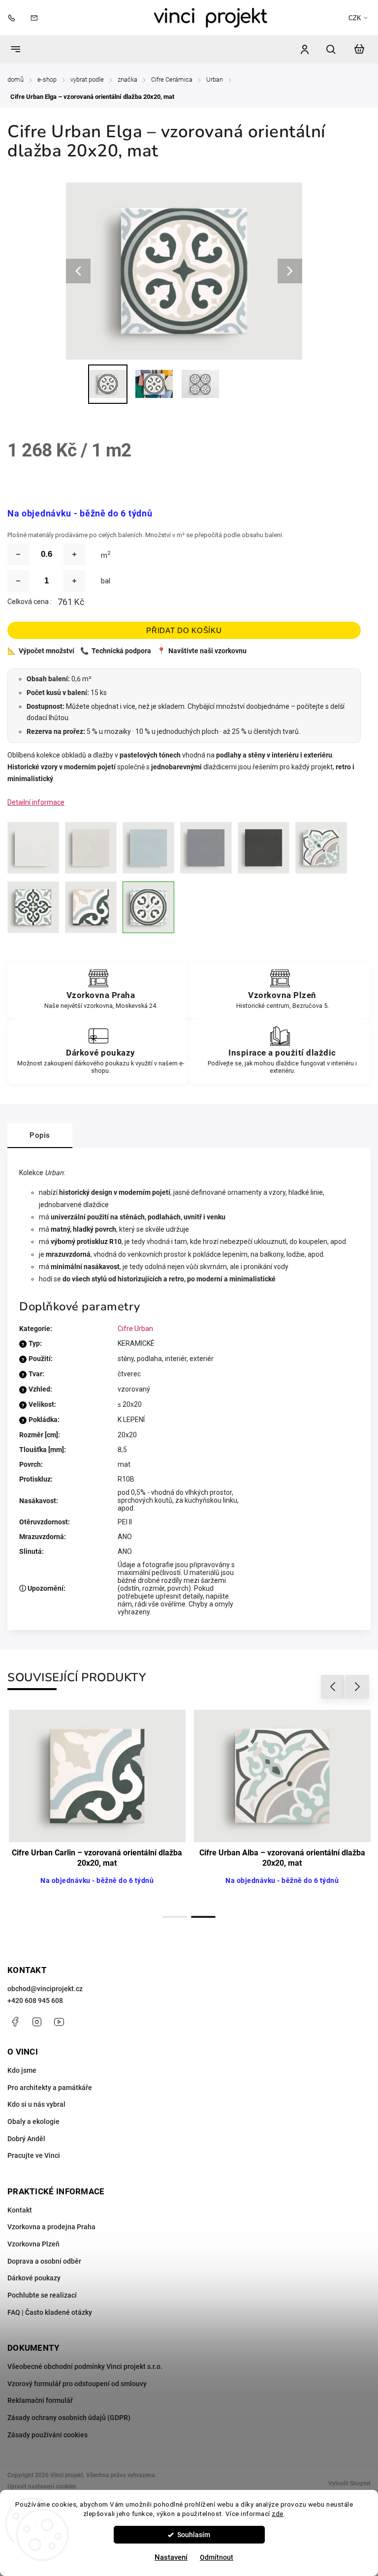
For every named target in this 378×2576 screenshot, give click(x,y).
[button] (22, 2551)
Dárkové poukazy (34, 2278)
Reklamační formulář (40, 2400)
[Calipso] (33, 907)
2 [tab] (203, 1917)
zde (278, 2514)
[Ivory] (91, 848)
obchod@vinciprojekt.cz (45, 1989)
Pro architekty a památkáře (50, 2088)
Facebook (15, 2022)
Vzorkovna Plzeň (33, 2244)
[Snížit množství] (18, 554)
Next (358, 1687)
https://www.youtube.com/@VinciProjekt (59, 2022)
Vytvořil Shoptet (349, 2484)
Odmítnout (217, 2557)
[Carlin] (91, 907)
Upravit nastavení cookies (42, 2486)
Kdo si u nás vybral (36, 2104)
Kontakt (20, 2210)
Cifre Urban (135, 1329)
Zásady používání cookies (47, 2435)
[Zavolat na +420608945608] (14, 17)
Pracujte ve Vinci (34, 2155)
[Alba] (321, 848)
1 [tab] (175, 1917)
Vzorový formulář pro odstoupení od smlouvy (77, 2384)
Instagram (37, 2022)
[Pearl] (206, 848)
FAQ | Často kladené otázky (50, 2312)
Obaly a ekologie (33, 2121)
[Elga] (148, 907)
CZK (355, 18)
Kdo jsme (22, 2070)
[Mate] (264, 848)
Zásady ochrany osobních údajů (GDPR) (69, 2418)
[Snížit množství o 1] (18, 581)
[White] (33, 848)
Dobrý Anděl (26, 2139)
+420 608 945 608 (35, 2000)
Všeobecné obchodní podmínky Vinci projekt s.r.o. (85, 2366)
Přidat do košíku (184, 630)
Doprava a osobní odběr (44, 2261)
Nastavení (171, 2557)
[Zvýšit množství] (74, 554)
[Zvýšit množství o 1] (74, 581)
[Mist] (148, 848)
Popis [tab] (40, 1135)
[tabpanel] (97, 1809)
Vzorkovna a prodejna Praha (51, 2227)
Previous (334, 1687)
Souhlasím (194, 2535)
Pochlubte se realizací (42, 2295)
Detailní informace (36, 802)
